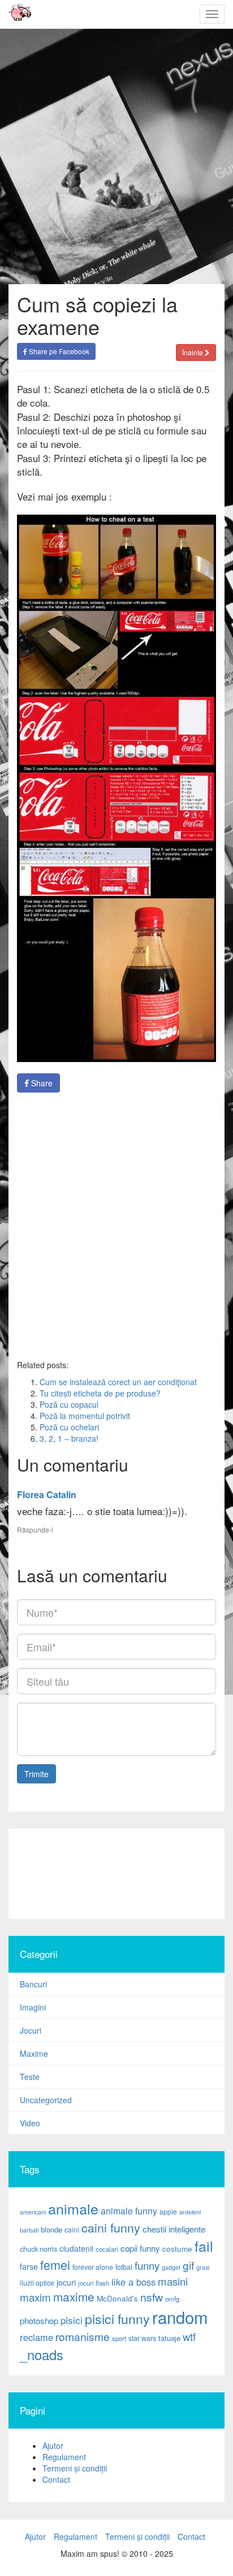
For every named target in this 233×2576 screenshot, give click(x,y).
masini (173, 2281)
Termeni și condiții (75, 2468)
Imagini (33, 2007)
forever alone (93, 2267)
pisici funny (117, 2318)
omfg (172, 2299)
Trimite (36, 1774)
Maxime (34, 2053)
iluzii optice (37, 2283)
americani (33, 2212)
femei (55, 2264)
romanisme (83, 2336)
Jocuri (31, 2030)
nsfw (152, 2297)
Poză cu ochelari (69, 1427)
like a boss (133, 2282)
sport (119, 2338)
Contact (56, 2479)
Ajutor (53, 2446)
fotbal (124, 2267)
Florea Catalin (47, 1494)
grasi (203, 2267)
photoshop (39, 2320)
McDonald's (117, 2298)
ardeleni (190, 2212)
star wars (142, 2338)
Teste (30, 2077)
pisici (72, 2320)
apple (168, 2211)
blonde (51, 2229)
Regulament (64, 2457)
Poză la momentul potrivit (85, 1416)
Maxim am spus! (16, 14)
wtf (189, 2336)
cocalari (107, 2249)
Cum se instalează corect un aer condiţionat (118, 1382)
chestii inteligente (174, 2229)
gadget (171, 2267)
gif (188, 2265)
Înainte (193, 352)
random (180, 2317)
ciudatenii (76, 2248)
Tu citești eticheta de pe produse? (100, 1393)
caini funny (111, 2227)
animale (73, 2208)
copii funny (140, 2248)
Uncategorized (46, 2100)
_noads (42, 2354)
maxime (74, 2296)
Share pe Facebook (58, 351)
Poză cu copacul (69, 1404)
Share (41, 1083)
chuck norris (38, 2249)
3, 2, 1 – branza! (69, 1438)
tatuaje (169, 2338)
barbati (29, 2230)
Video (30, 2123)
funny (147, 2265)
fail (204, 2246)
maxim (35, 2297)
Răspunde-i (35, 1529)
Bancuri (33, 1984)
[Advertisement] (116, 1874)
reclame (36, 2337)
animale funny (129, 2211)
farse (29, 2266)
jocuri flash (94, 2283)
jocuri (66, 2282)
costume (177, 2249)
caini (72, 2229)
